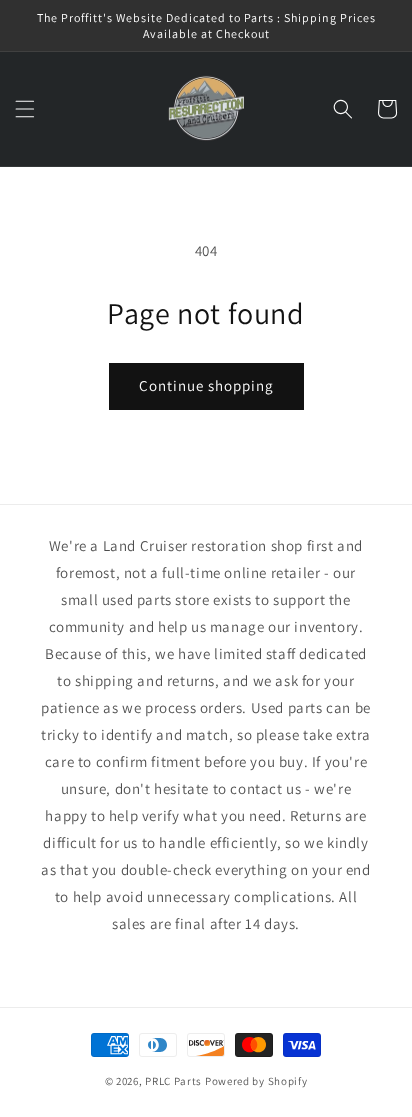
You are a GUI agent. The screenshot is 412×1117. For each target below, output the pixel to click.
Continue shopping (206, 385)
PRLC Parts (173, 1081)
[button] (25, 109)
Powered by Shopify (256, 1081)
